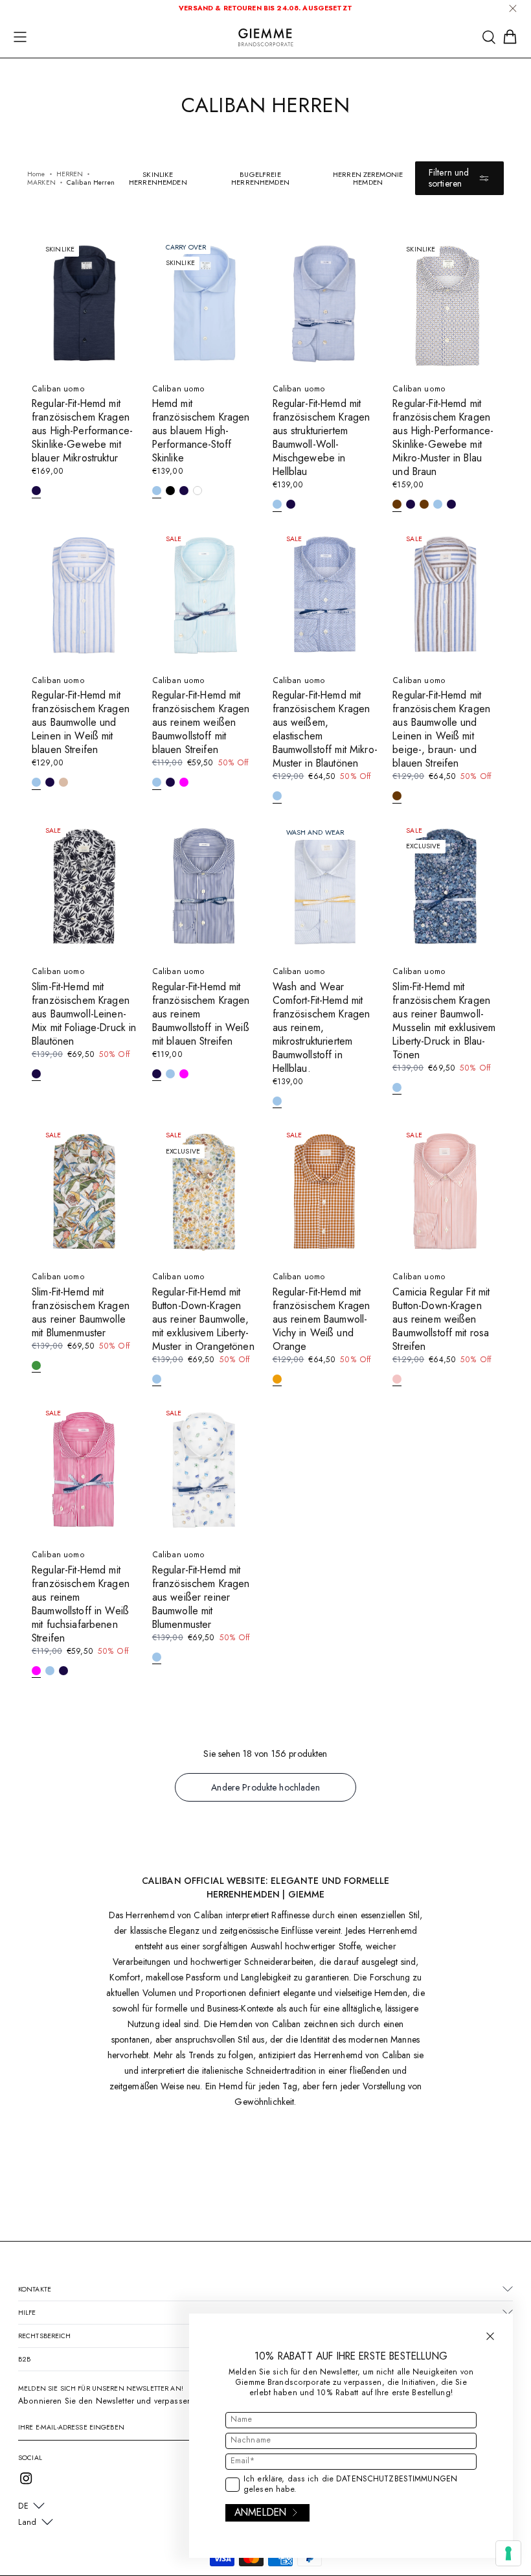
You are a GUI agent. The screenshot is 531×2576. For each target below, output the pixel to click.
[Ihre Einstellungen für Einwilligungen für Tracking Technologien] (508, 2553)
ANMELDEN (260, 2512)
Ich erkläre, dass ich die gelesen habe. (350, 2485)
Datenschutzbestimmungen (397, 2479)
